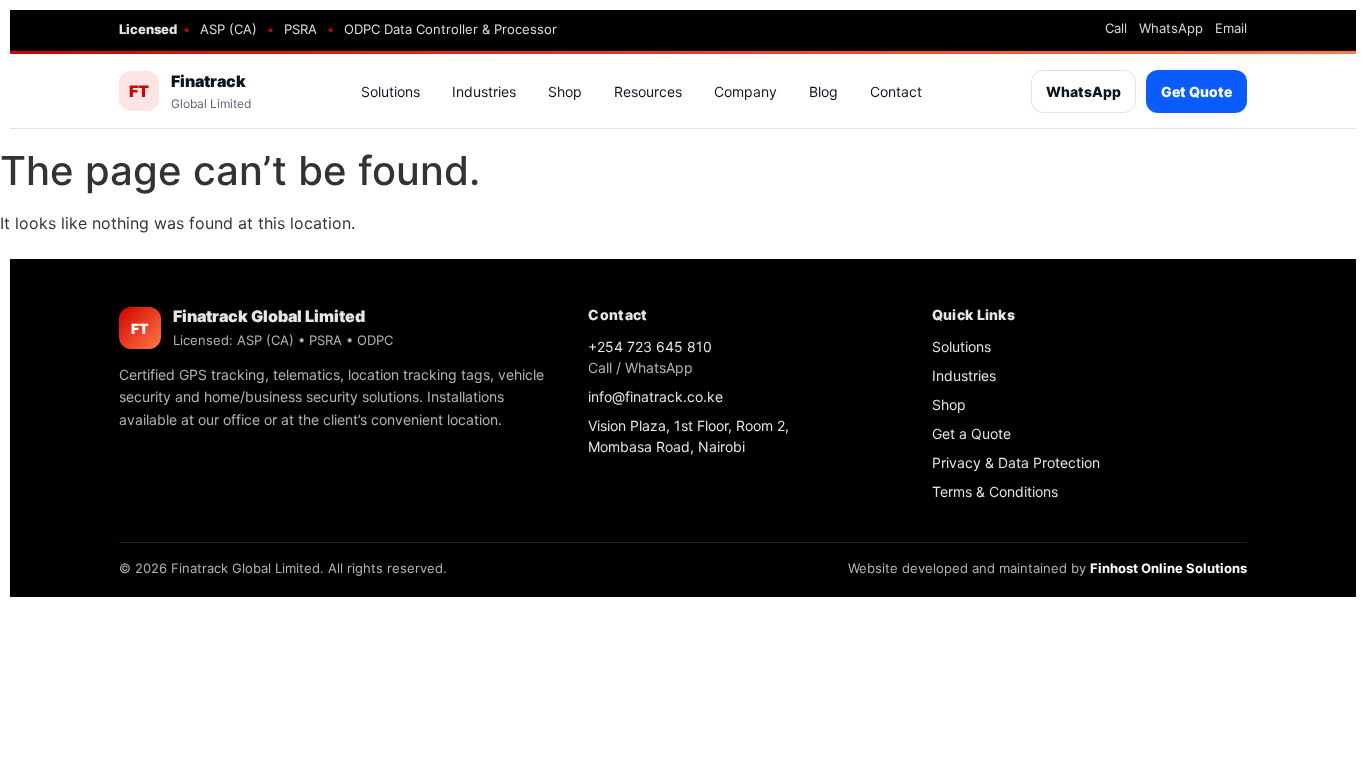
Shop (565, 91)
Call (1116, 28)
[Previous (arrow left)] (35, 384)
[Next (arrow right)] (1331, 384)
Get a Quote (971, 433)
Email (1231, 28)
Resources (648, 91)
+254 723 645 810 (650, 346)
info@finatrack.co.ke (655, 396)
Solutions (390, 91)
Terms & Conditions (995, 491)
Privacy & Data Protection (1016, 462)
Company (745, 91)
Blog (823, 91)
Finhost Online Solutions (1168, 568)
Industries (484, 91)
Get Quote (1196, 91)
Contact (896, 91)
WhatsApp (1171, 28)
